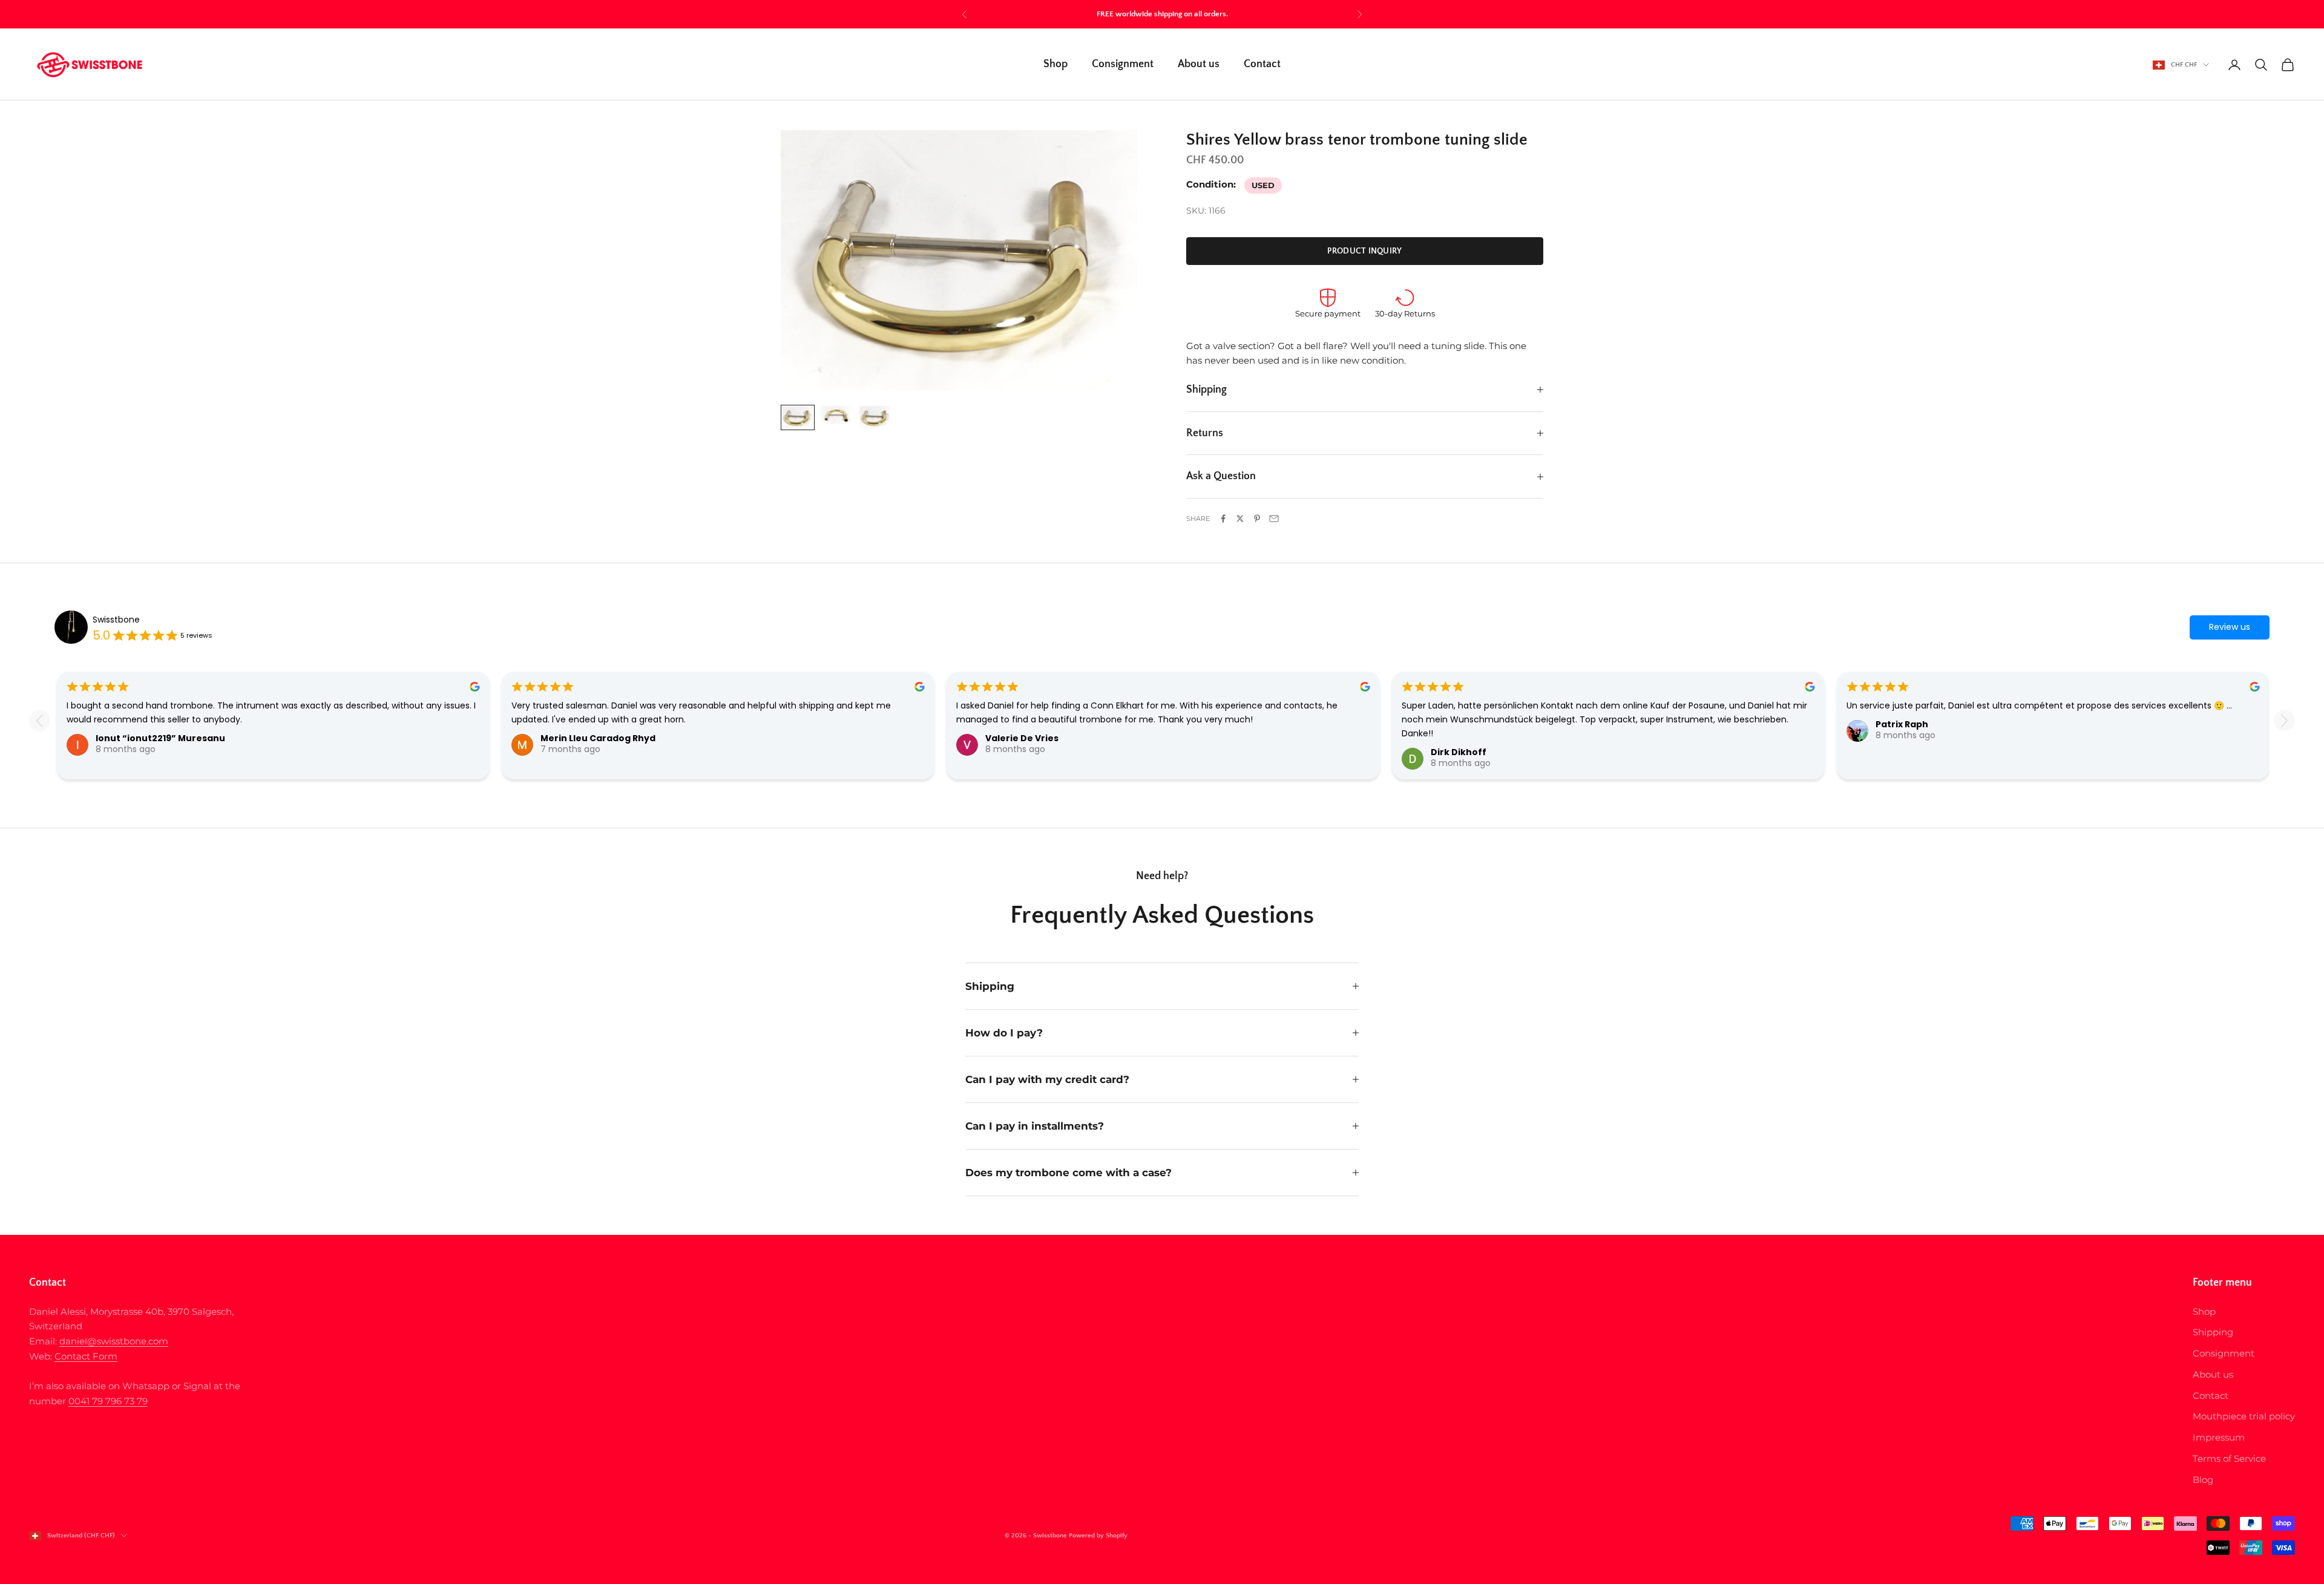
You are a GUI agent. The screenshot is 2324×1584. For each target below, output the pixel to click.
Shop (1055, 65)
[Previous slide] (40, 721)
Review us (2230, 627)
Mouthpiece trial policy (2244, 1416)
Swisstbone (116, 620)
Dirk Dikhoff (1459, 752)
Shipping (2213, 1332)
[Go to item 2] (836, 415)
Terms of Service (2229, 1458)
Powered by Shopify (1098, 1536)
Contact (1262, 65)
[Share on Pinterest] (1257, 519)
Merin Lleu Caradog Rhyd (598, 738)
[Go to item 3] (875, 417)
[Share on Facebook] (1223, 519)
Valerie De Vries (1022, 738)
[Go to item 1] (798, 417)
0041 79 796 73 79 (108, 1401)
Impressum (2219, 1437)
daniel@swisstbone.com (114, 1341)
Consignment (1123, 65)
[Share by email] (1274, 519)
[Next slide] (2284, 721)
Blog (2203, 1480)
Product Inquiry (1364, 251)
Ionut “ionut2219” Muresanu (160, 738)
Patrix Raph (1902, 724)
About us (1199, 65)
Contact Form (86, 1356)
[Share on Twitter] (1240, 519)
